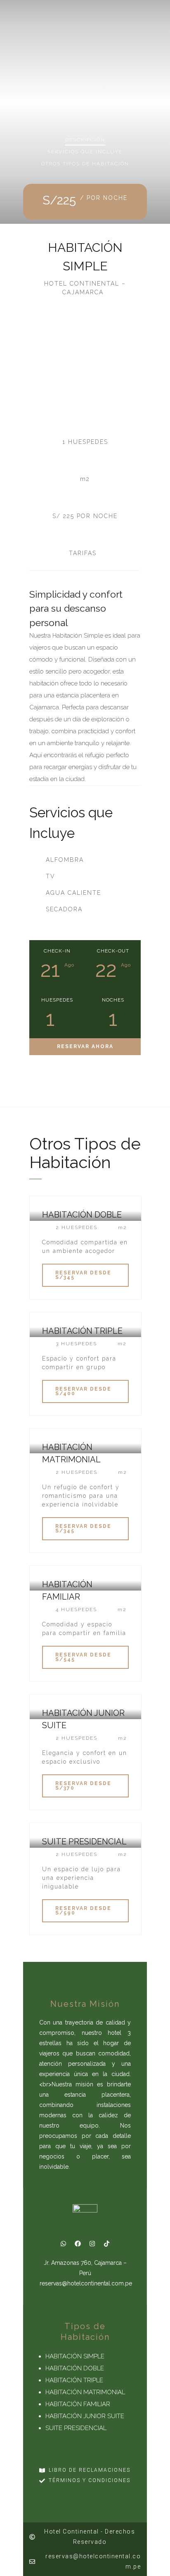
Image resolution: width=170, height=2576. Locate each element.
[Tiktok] (107, 2243)
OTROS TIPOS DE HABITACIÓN (85, 164)
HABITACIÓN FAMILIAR (78, 2404)
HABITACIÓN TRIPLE (74, 2380)
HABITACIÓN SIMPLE (75, 2356)
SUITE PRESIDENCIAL (76, 2428)
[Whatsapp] (64, 2243)
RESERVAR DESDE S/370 (83, 1786)
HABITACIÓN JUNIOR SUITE (85, 2416)
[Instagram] (92, 2243)
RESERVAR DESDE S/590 (83, 1911)
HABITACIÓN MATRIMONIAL (85, 2392)
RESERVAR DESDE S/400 (83, 1391)
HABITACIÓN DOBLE (75, 2368)
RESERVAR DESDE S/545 (83, 1657)
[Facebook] (78, 2243)
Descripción (85, 140)
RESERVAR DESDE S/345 (83, 1275)
